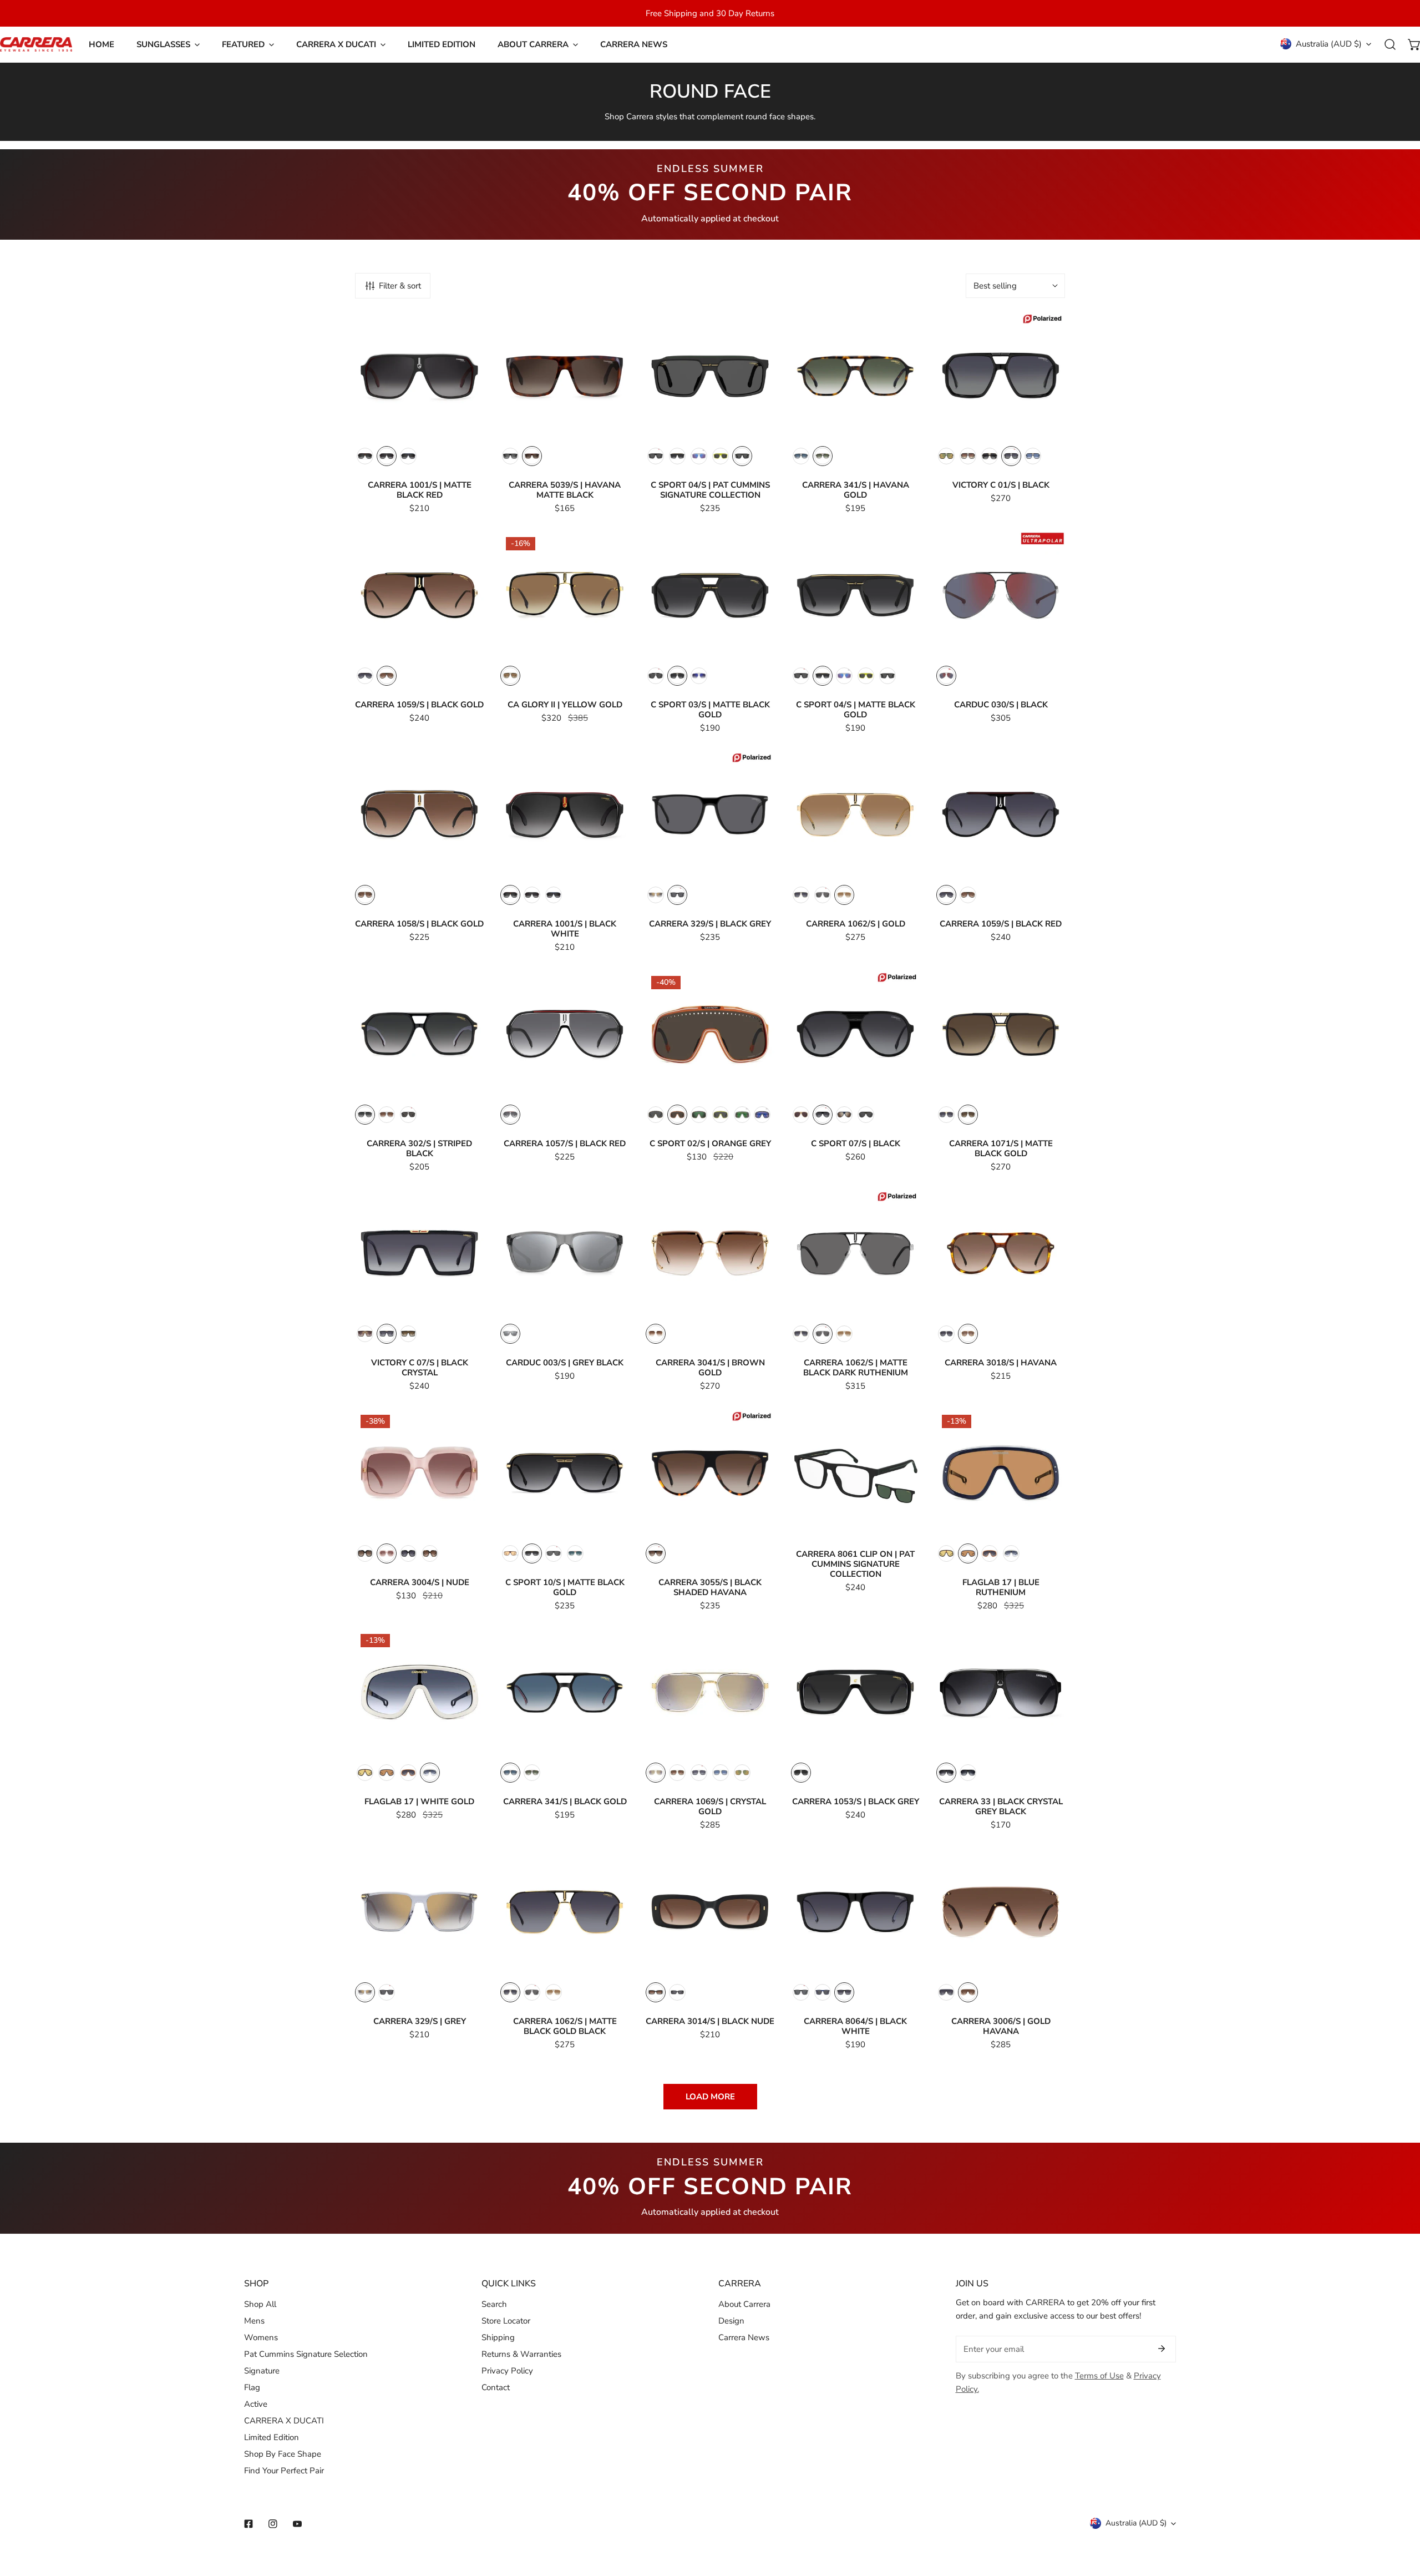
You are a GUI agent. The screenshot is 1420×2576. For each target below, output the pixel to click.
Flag (252, 2387)
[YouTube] (297, 2524)
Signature (262, 2371)
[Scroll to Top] (1400, 2517)
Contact (496, 2387)
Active (256, 2404)
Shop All (260, 2304)
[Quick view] (463, 428)
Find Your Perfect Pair (284, 2471)
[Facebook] (248, 2524)
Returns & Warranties (521, 2354)
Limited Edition (272, 2437)
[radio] (365, 456)
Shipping (498, 2337)
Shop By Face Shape (283, 2454)
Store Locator (506, 2321)
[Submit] (1162, 2349)
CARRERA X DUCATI (284, 2421)
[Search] (1390, 44)
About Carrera (744, 2304)
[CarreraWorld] (36, 44)
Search (494, 2304)
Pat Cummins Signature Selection (306, 2354)
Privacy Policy (507, 2371)
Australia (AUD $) (1329, 44)
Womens (261, 2337)
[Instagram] (273, 2524)
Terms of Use (1099, 2376)
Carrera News (744, 2337)
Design (731, 2321)
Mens (254, 2321)
